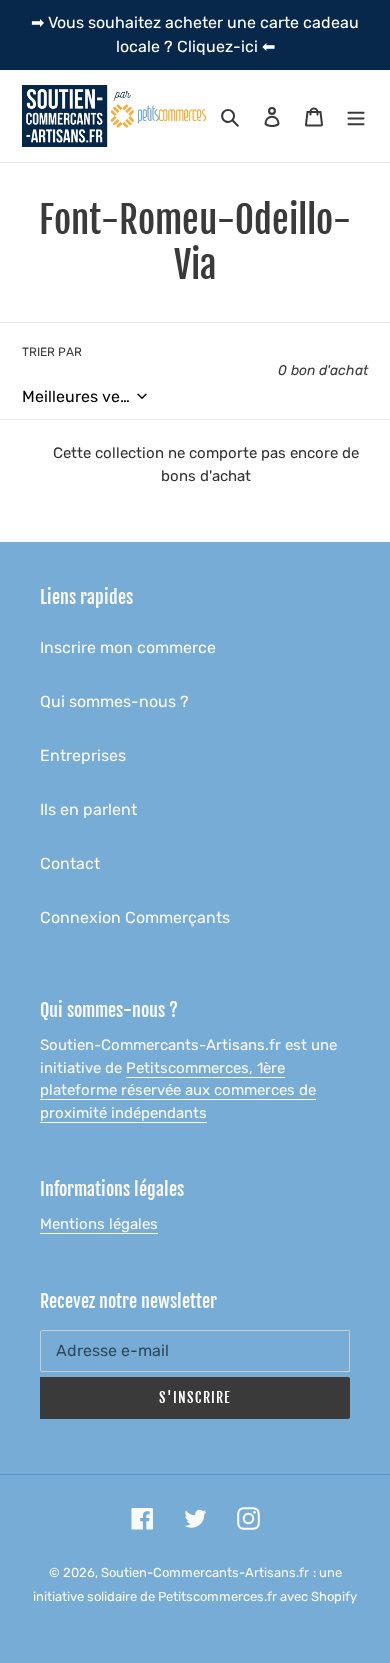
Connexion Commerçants (135, 917)
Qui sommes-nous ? (114, 701)
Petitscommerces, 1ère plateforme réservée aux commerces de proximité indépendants (178, 1090)
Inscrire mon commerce (128, 647)
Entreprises (83, 755)
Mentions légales (99, 1224)
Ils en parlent (88, 809)
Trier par (52, 352)
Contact (70, 863)
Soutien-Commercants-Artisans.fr (205, 1572)
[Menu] (356, 116)
